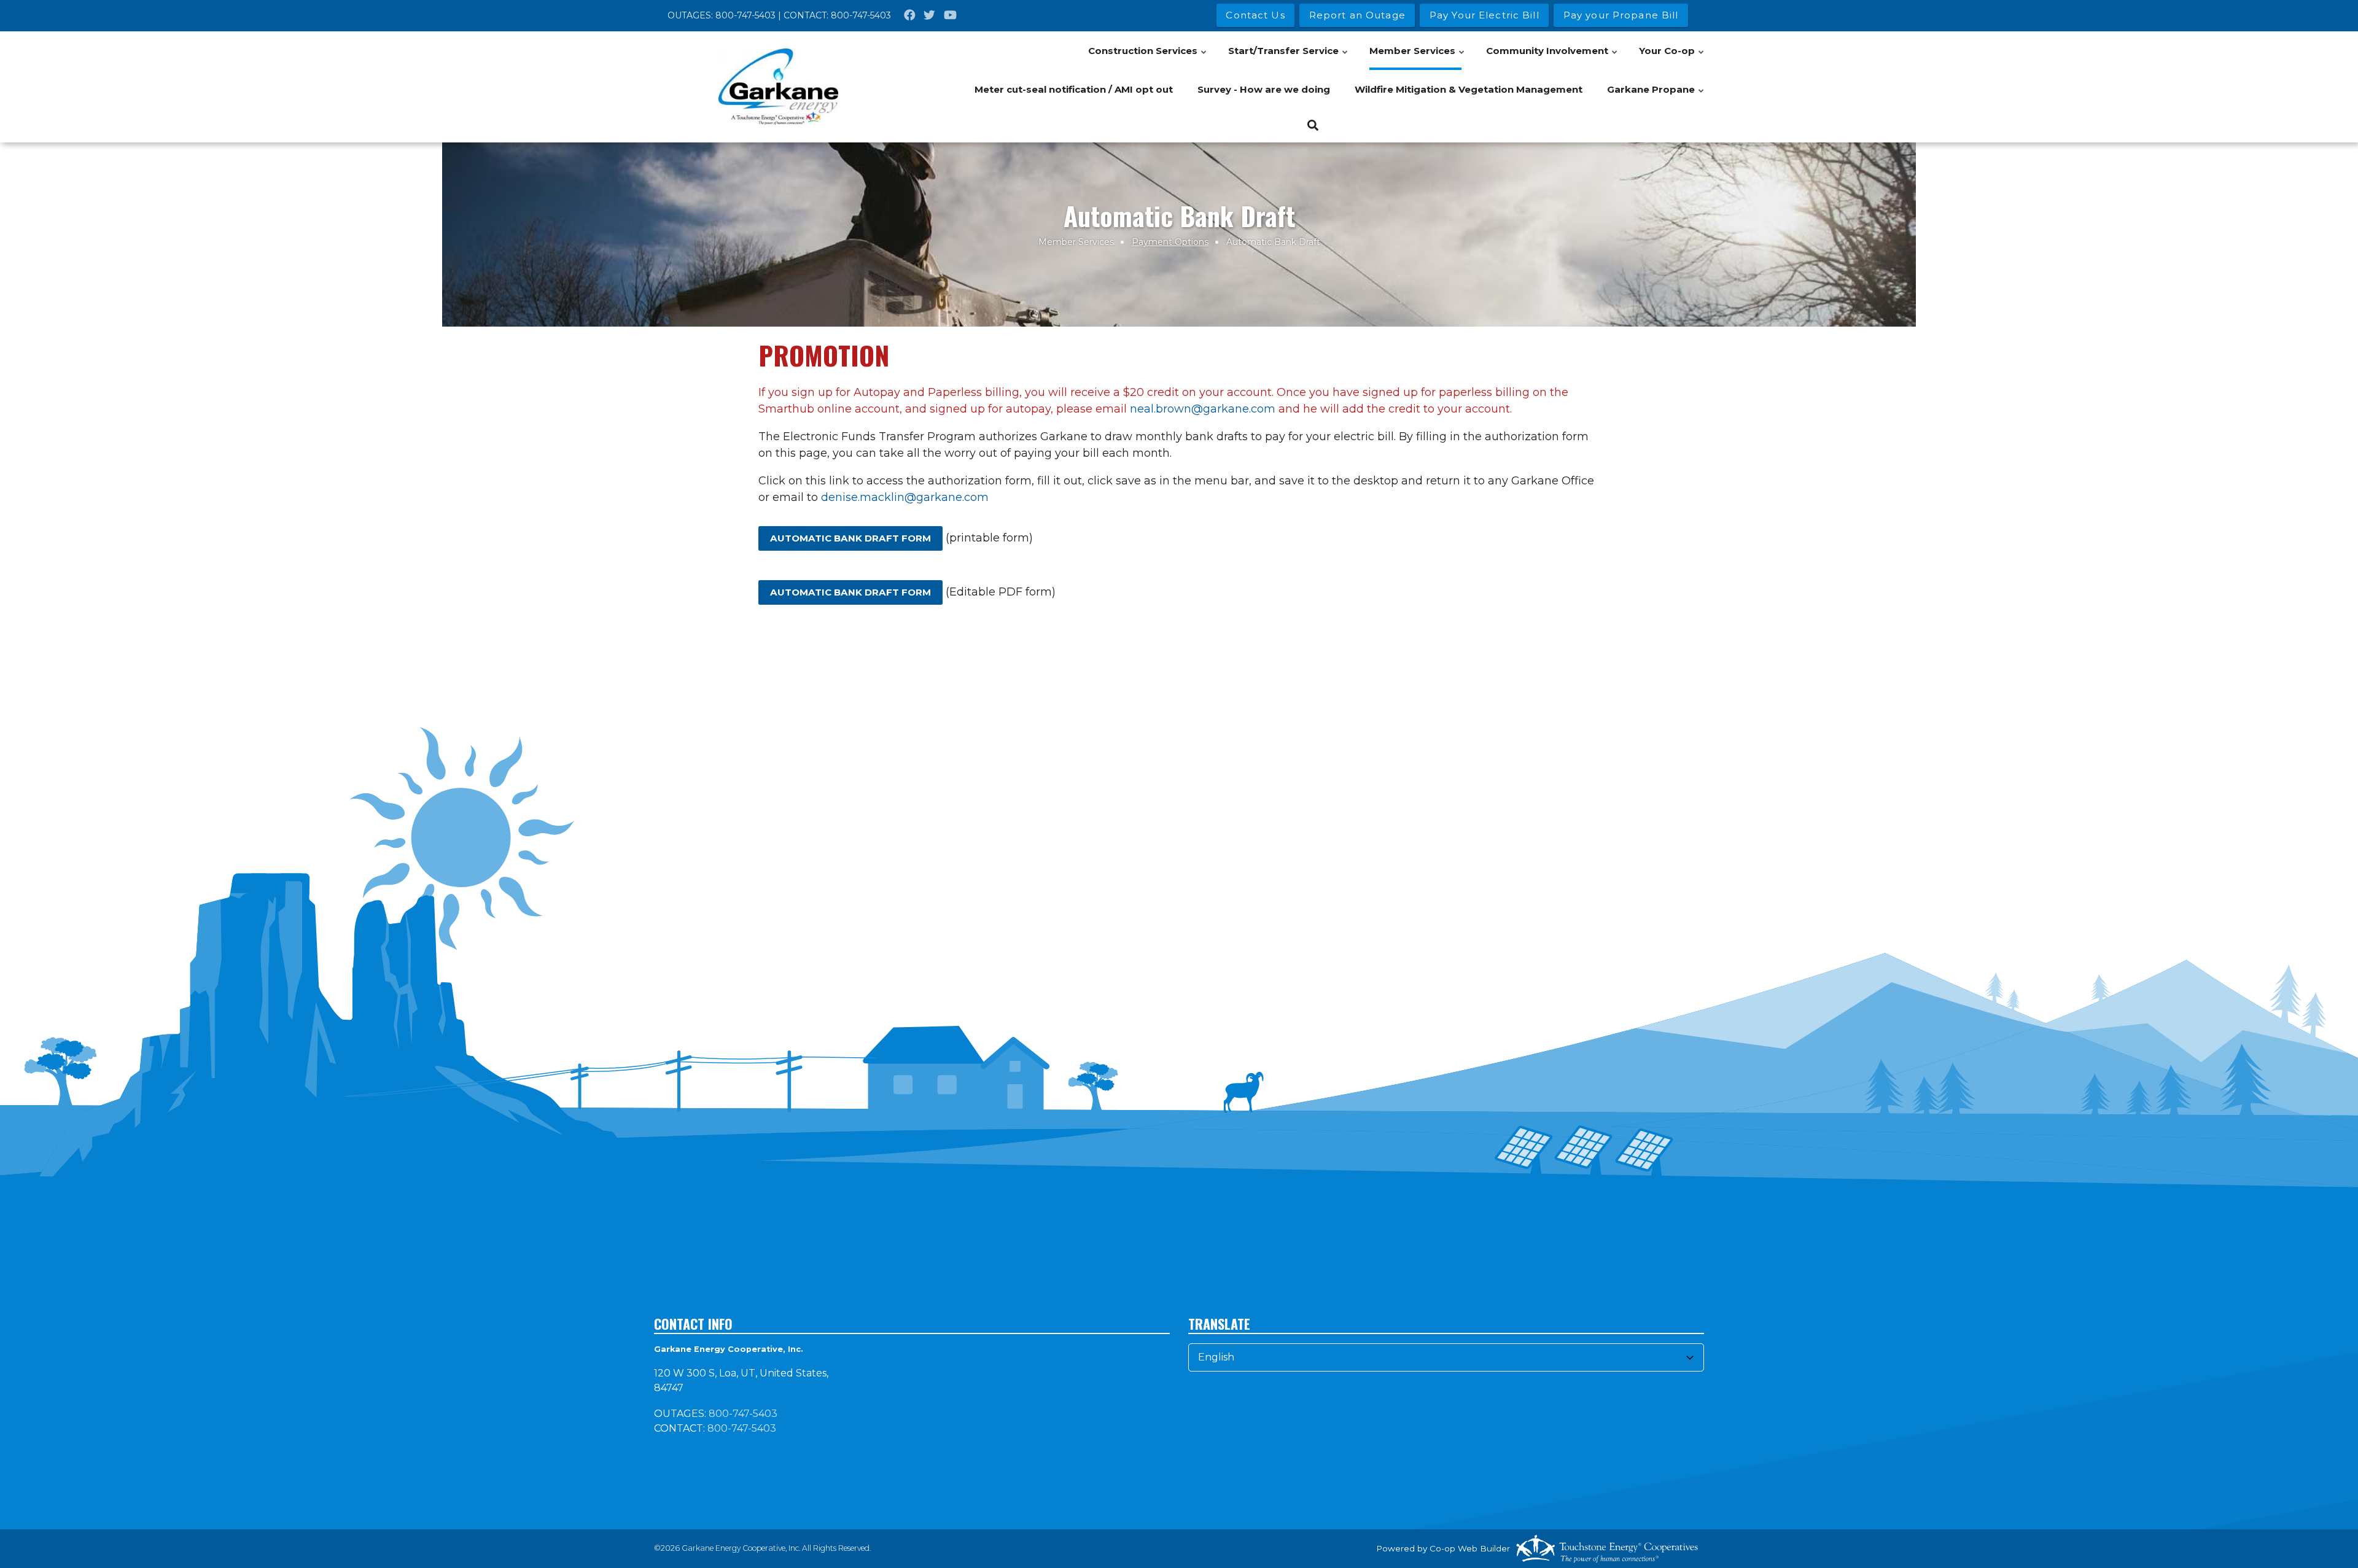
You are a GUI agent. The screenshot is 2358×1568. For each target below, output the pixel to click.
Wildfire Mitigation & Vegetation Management (1469, 89)
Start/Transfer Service (1289, 57)
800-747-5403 (745, 15)
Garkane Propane (1656, 96)
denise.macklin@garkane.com (905, 497)
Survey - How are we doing (1264, 89)
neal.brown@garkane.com (1203, 409)
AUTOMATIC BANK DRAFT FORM (850, 538)
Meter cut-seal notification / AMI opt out (1074, 89)
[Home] (778, 87)
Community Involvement (1552, 57)
